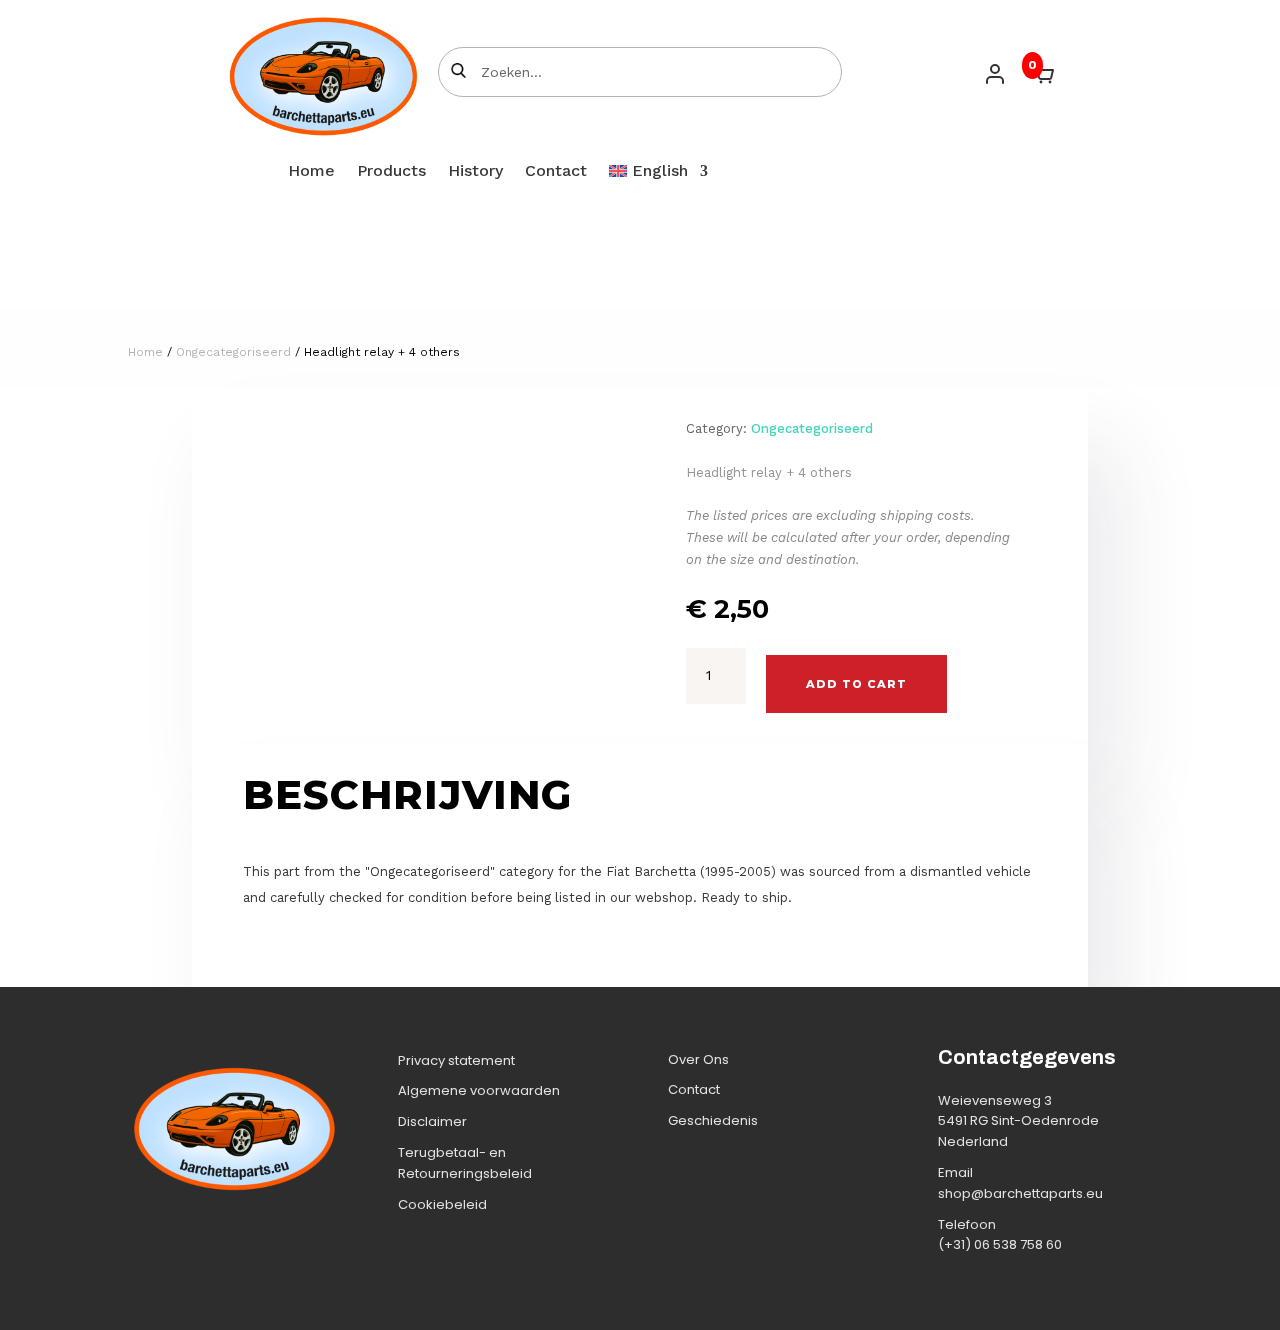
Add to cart (856, 684)
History (475, 172)
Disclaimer (432, 1121)
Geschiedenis (713, 1120)
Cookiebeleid (442, 1204)
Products (391, 172)
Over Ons (698, 1059)
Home (311, 172)
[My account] (995, 74)
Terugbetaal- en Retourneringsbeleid (465, 1163)
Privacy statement (456, 1060)
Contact (556, 172)
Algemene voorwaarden (479, 1090)
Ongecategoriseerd (233, 352)
